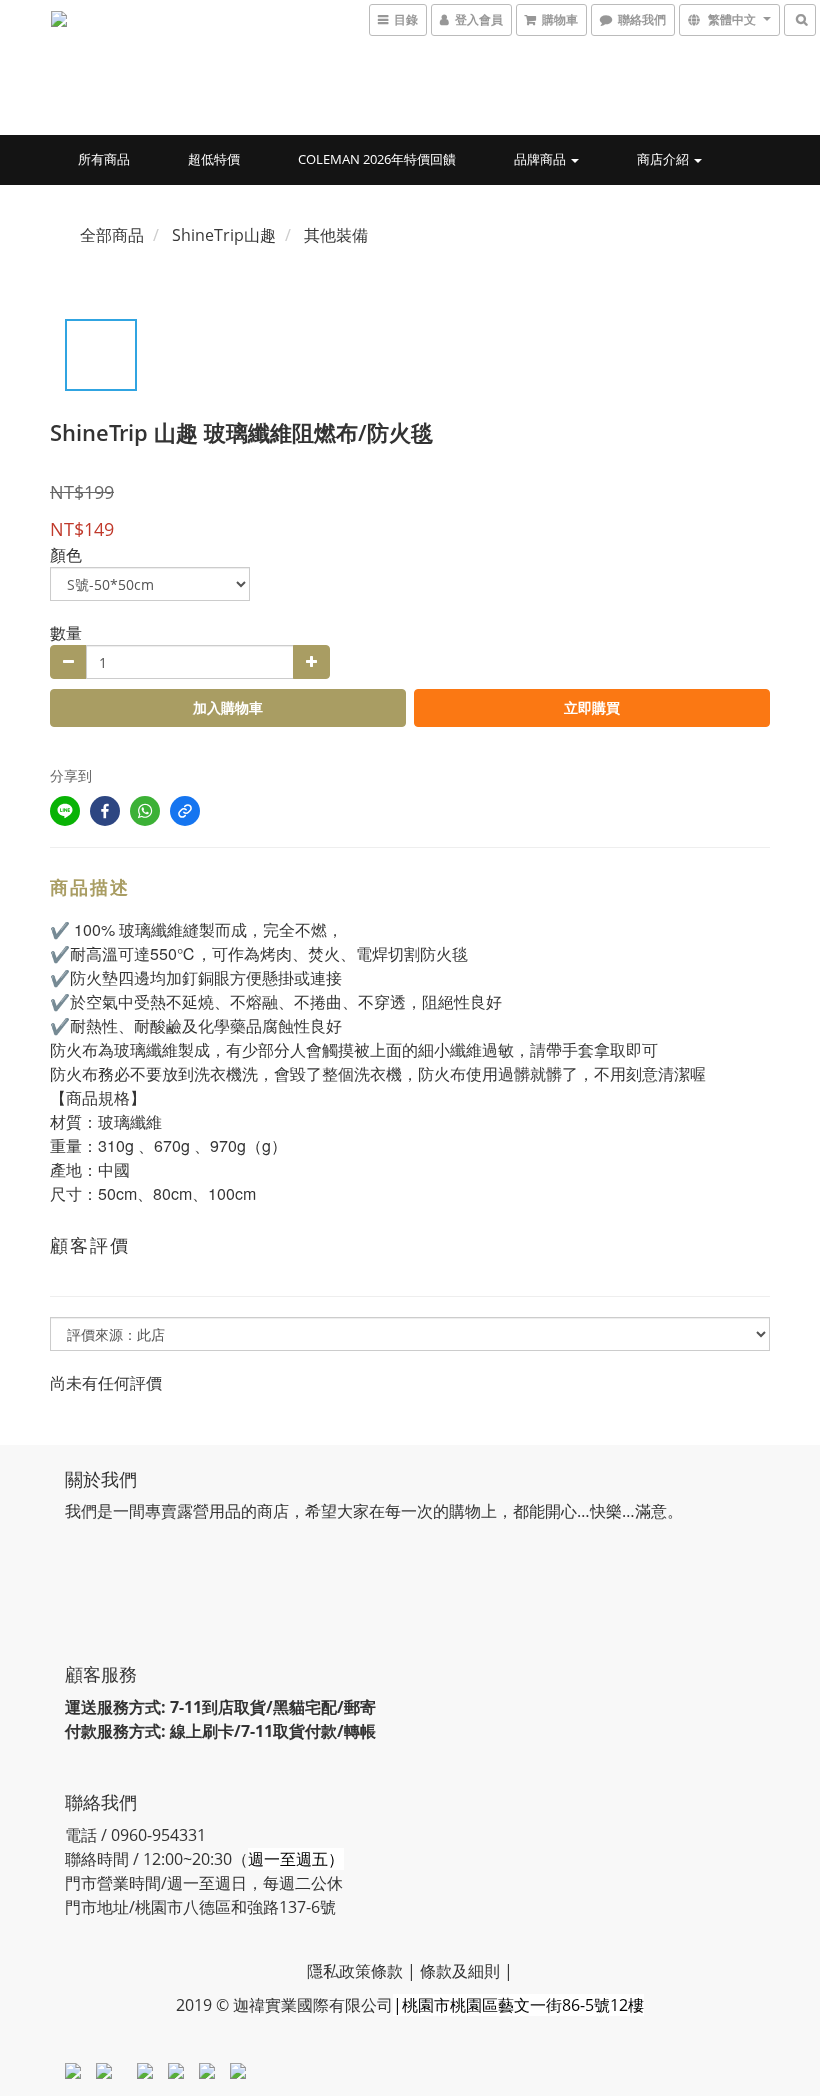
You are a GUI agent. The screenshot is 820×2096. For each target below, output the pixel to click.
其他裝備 (336, 235)
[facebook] (105, 811)
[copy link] (185, 811)
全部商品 (112, 235)
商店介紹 (664, 159)
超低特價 (214, 159)
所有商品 (104, 159)
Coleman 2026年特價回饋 (377, 159)
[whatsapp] (145, 811)
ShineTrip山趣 (224, 235)
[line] (65, 811)
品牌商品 (541, 159)
